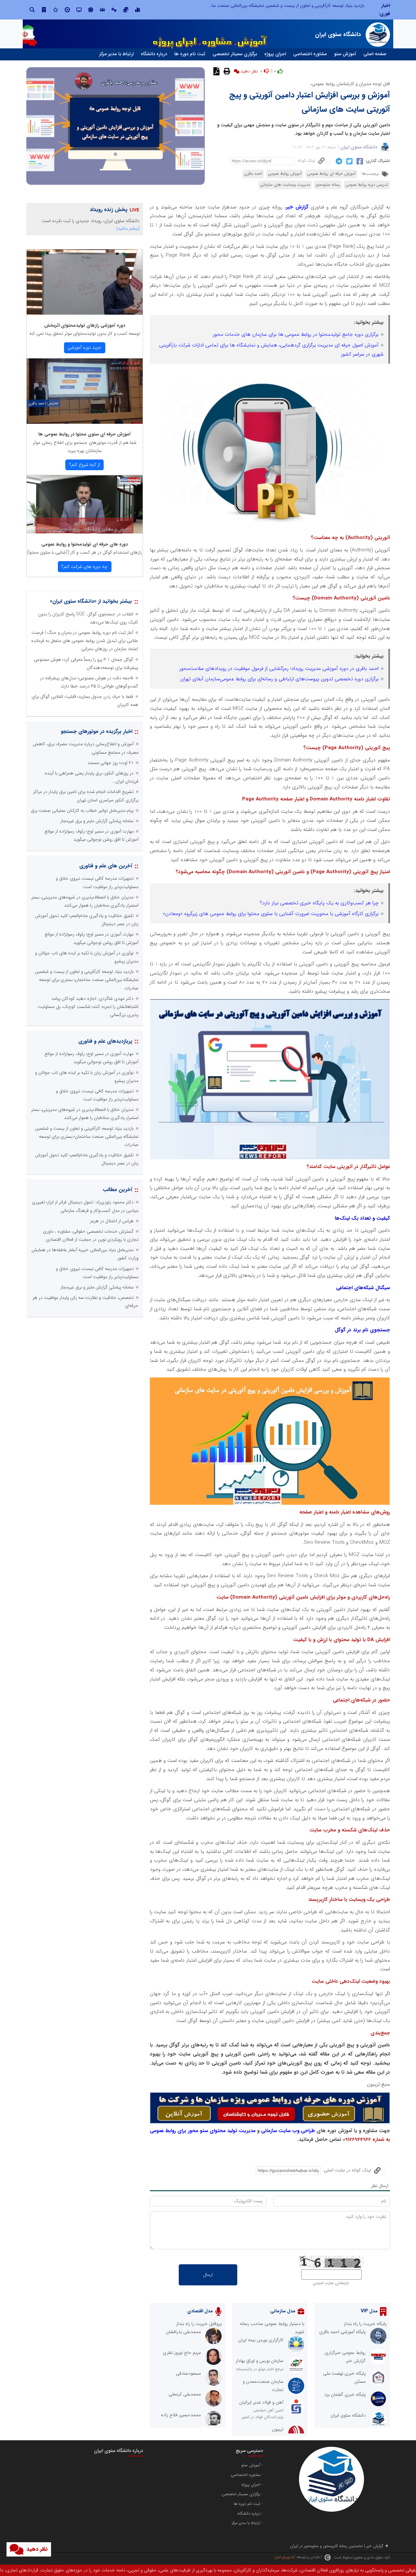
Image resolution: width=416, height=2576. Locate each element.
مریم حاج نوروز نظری (182, 2353)
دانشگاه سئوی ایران (359, 147)
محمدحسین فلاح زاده (181, 2415)
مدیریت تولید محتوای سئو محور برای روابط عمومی (203, 2131)
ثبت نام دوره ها (190, 54)
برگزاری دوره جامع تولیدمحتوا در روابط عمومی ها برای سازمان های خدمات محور (296, 334)
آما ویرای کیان (285, 2557)
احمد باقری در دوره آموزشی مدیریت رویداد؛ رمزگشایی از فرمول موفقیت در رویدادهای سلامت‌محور (279, 669)
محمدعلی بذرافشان (183, 2332)
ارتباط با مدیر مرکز (117, 54)
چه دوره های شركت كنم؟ (84, 567)
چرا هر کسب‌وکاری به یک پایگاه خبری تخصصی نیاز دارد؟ (319, 903)
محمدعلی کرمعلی (185, 2394)
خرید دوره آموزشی (84, 347)
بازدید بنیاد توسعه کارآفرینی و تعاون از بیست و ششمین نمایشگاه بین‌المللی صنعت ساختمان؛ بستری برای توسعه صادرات (87, 980)
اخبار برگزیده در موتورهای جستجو (97, 731)
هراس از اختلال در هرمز (112, 1221)
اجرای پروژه (275, 54)
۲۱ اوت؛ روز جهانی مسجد (110, 763)
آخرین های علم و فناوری (106, 866)
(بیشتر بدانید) (128, 228)
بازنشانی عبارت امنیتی (331, 2283)
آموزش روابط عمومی (285, 174)
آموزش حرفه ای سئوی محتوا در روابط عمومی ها (84, 434)
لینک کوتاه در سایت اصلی (347, 2170)
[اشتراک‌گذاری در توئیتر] (349, 161)
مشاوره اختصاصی (310, 54)
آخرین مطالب (117, 1190)
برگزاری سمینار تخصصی (235, 54)
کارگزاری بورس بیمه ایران (261, 2340)
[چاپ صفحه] (226, 71)
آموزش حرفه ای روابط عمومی (331, 174)
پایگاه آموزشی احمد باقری (342, 2332)
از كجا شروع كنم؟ (85, 465)
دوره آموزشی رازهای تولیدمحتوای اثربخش (85, 325)
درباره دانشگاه (154, 54)
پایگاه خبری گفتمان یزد (345, 2394)
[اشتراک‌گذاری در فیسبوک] (359, 161)
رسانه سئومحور (328, 185)
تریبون (278, 2429)
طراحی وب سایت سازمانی (288, 2131)
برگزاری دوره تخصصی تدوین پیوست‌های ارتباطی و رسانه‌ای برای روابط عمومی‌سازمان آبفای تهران (279, 679)
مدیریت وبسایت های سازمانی (285, 185)
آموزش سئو (345, 54)
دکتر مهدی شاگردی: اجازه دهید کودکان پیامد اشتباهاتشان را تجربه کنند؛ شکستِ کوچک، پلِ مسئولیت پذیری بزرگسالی (88, 1007)
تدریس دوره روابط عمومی (367, 185)
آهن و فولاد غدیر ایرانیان (261, 2402)
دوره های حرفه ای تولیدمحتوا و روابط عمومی (84, 544)
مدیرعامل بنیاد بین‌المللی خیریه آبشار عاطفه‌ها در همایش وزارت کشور (302, 6)
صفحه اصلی (375, 54)
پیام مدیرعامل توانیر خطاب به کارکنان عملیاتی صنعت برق (82, 810)
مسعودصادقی (188, 2373)
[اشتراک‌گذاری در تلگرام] (338, 161)
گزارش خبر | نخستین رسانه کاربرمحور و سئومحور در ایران (337, 2546)
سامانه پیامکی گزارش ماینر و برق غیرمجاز (97, 821)
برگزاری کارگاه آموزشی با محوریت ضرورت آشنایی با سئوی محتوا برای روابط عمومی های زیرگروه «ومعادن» (271, 914)
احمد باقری (253, 174)
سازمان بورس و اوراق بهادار (260, 2361)
